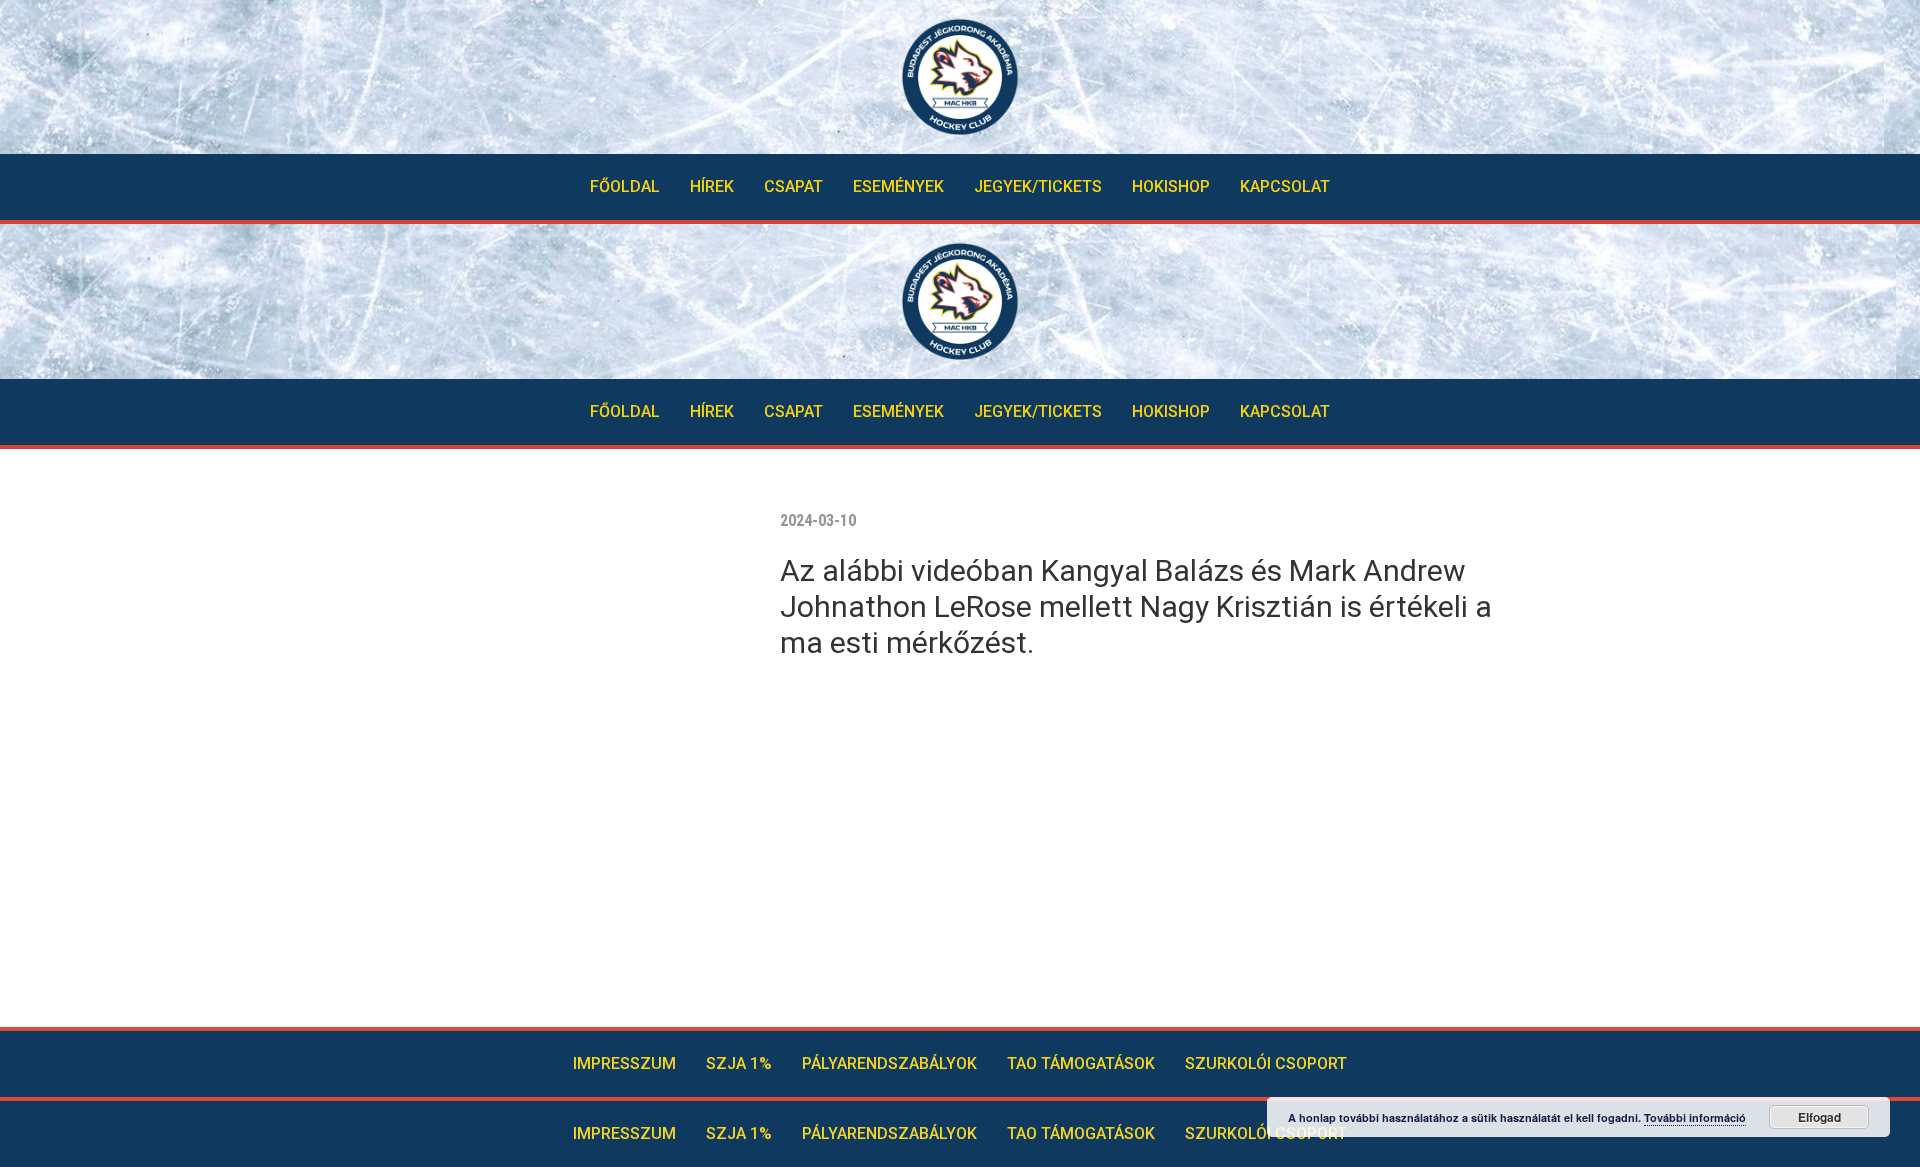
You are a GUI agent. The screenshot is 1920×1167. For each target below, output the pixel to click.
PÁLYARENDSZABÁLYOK (889, 1063)
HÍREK (712, 186)
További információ (1695, 1117)
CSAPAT (793, 186)
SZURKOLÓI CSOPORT (1266, 1063)
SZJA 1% (739, 1063)
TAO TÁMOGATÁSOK (1081, 1063)
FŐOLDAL (625, 186)
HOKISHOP (1171, 186)
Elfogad (1819, 1117)
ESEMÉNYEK (898, 186)
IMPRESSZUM (624, 1063)
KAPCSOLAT (1285, 186)
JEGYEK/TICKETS (1038, 186)
